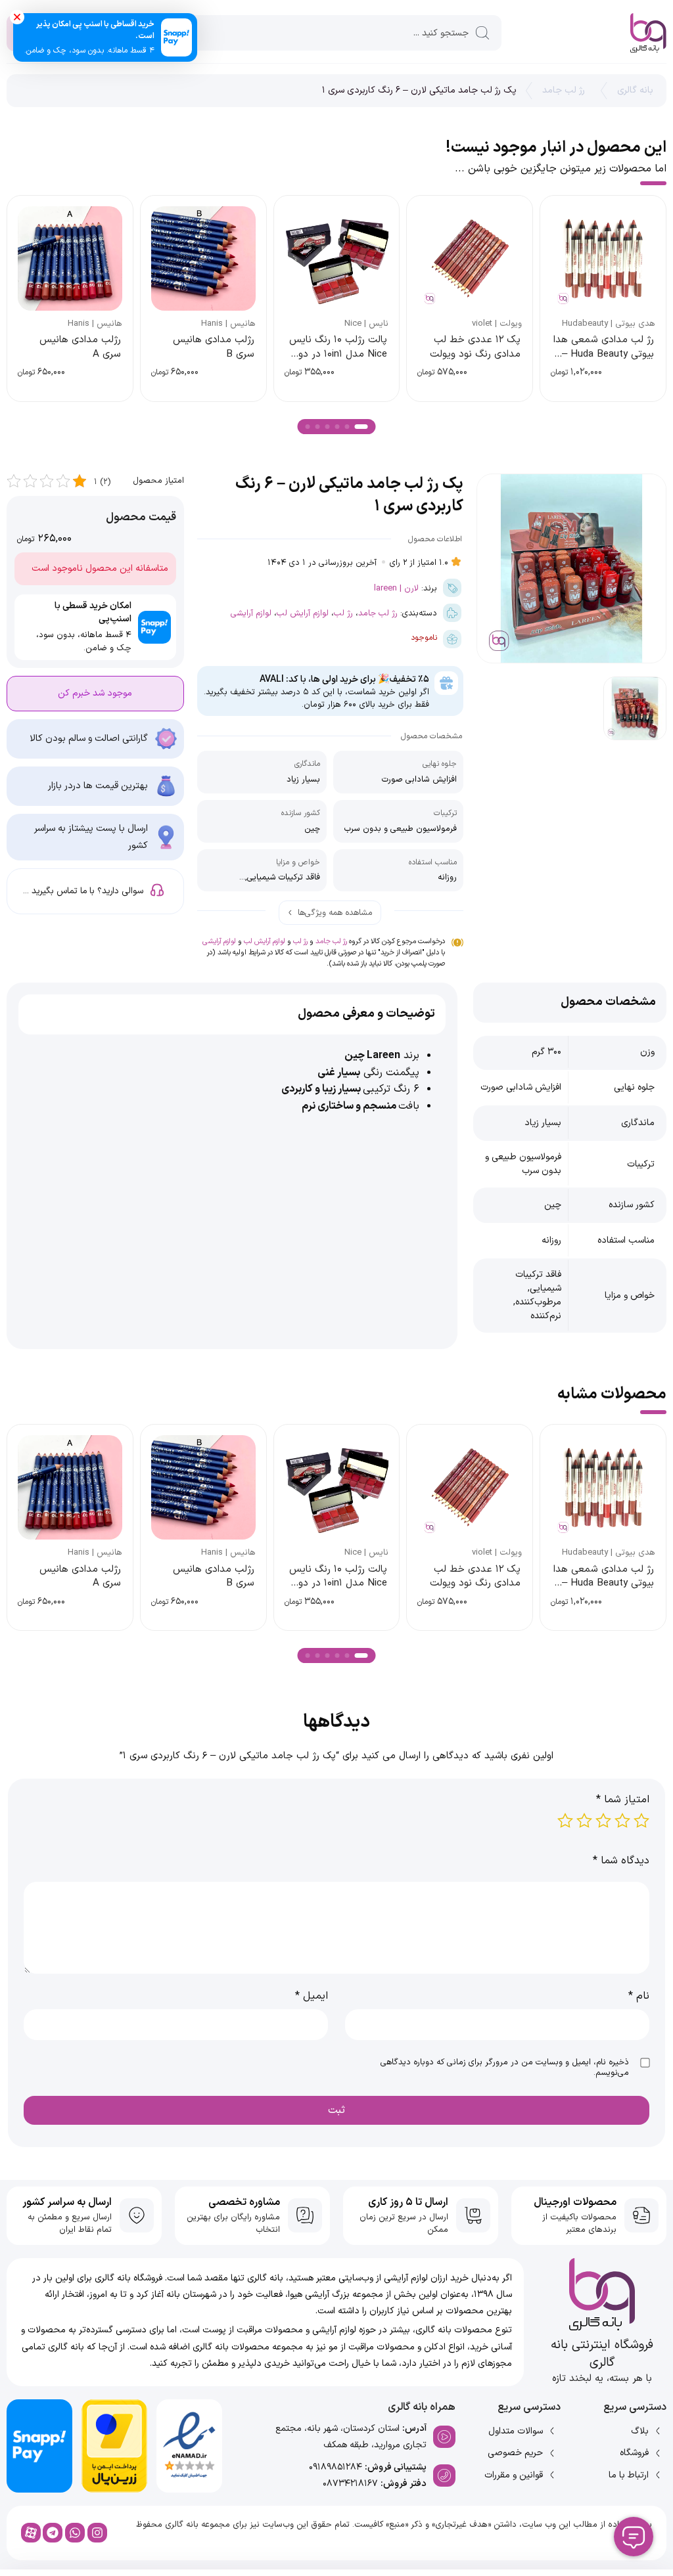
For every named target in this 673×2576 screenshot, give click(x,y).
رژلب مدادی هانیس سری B (214, 347)
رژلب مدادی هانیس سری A (80, 347)
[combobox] (336, 33)
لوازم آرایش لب (303, 613)
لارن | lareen (396, 588)
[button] (361, 427)
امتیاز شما (623, 1800)
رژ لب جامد (564, 90)
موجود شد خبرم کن (95, 693)
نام (639, 1996)
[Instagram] (97, 2533)
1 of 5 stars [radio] (641, 1821)
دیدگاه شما (621, 1861)
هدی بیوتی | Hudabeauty (609, 324)
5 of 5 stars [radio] (565, 1821)
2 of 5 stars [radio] (622, 1821)
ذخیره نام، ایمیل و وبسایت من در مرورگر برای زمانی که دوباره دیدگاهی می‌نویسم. (505, 2068)
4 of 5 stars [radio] (584, 1821)
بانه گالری (635, 90)
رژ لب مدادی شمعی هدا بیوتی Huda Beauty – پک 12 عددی (604, 354)
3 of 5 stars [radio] (603, 1821)
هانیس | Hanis (228, 324)
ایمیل (312, 1996)
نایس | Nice (366, 324)
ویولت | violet (497, 324)
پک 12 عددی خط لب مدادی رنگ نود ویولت (475, 347)
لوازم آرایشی (251, 613)
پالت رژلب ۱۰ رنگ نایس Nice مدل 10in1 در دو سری (338, 354)
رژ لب (343, 613)
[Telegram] (53, 2533)
